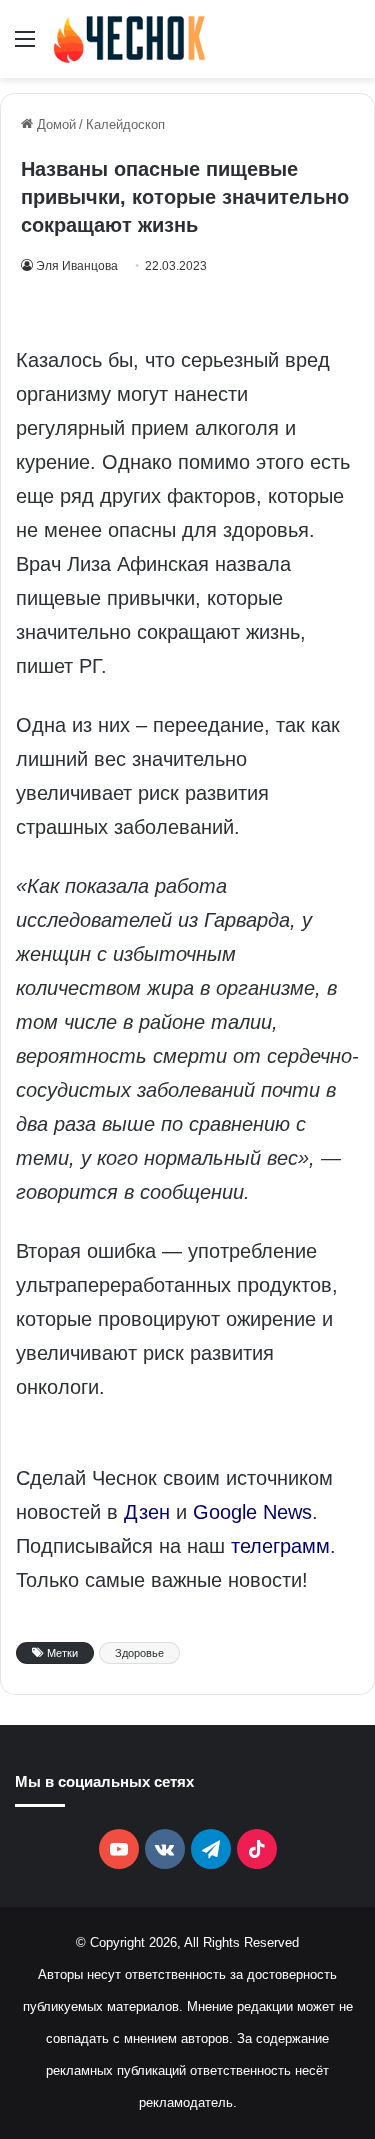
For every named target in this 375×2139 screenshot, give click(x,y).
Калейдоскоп (125, 124)
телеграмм (280, 1546)
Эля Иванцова (77, 266)
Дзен (147, 1512)
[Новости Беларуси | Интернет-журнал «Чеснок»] (130, 39)
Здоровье (139, 1653)
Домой (54, 124)
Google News (252, 1512)
